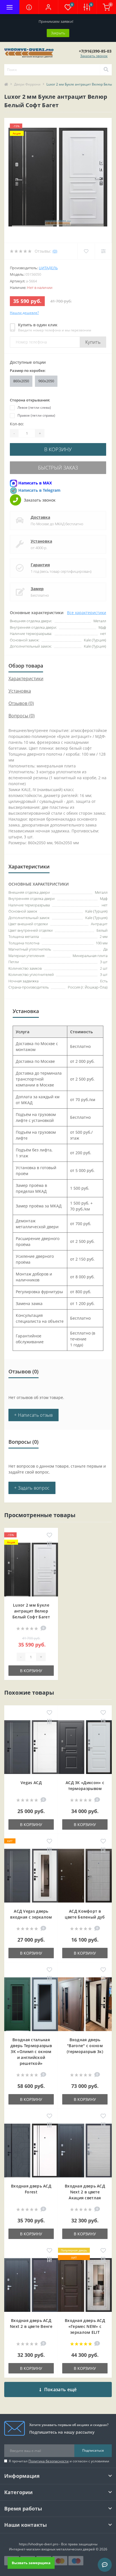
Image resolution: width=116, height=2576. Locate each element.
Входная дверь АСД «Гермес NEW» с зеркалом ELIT (85, 2326)
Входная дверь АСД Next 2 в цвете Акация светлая (85, 2192)
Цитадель (48, 268)
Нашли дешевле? (24, 313)
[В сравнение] (49, 1544)
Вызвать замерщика (31, 2563)
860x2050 (21, 381)
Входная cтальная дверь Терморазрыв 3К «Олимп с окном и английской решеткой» (31, 2051)
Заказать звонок (94, 56)
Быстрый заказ (58, 468)
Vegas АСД (31, 1783)
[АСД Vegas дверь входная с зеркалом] (31, 1876)
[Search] (106, 70)
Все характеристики (87, 613)
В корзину (58, 449)
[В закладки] (49, 1535)
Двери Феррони (27, 84)
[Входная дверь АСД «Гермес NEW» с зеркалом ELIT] (85, 2285)
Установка (41, 541)
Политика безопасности (49, 2461)
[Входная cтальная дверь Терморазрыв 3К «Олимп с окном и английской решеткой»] (31, 2004)
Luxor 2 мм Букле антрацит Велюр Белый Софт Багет (31, 1611)
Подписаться (93, 2450)
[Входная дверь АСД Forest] (31, 2151)
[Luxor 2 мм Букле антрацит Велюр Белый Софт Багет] (31, 1570)
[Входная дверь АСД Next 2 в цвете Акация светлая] (85, 2151)
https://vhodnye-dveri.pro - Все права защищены (58, 2544)
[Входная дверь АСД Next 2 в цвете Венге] (31, 2285)
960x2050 (46, 381)
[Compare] (103, 251)
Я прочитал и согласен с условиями (59, 2461)
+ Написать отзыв (34, 1415)
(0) (55, 251)
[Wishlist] (86, 251)
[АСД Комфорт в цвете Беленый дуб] (85, 1876)
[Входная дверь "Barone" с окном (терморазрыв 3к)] (85, 2004)
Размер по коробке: (28, 370)
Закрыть (58, 33)
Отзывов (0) (21, 703)
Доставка (40, 517)
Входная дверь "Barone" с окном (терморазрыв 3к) (85, 2046)
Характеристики (26, 679)
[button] (48, 7)
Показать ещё (61, 2389)
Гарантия (40, 565)
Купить (93, 342)
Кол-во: (17, 424)
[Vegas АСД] (31, 1747)
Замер (37, 589)
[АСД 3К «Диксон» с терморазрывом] (85, 1747)
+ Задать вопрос (32, 1488)
